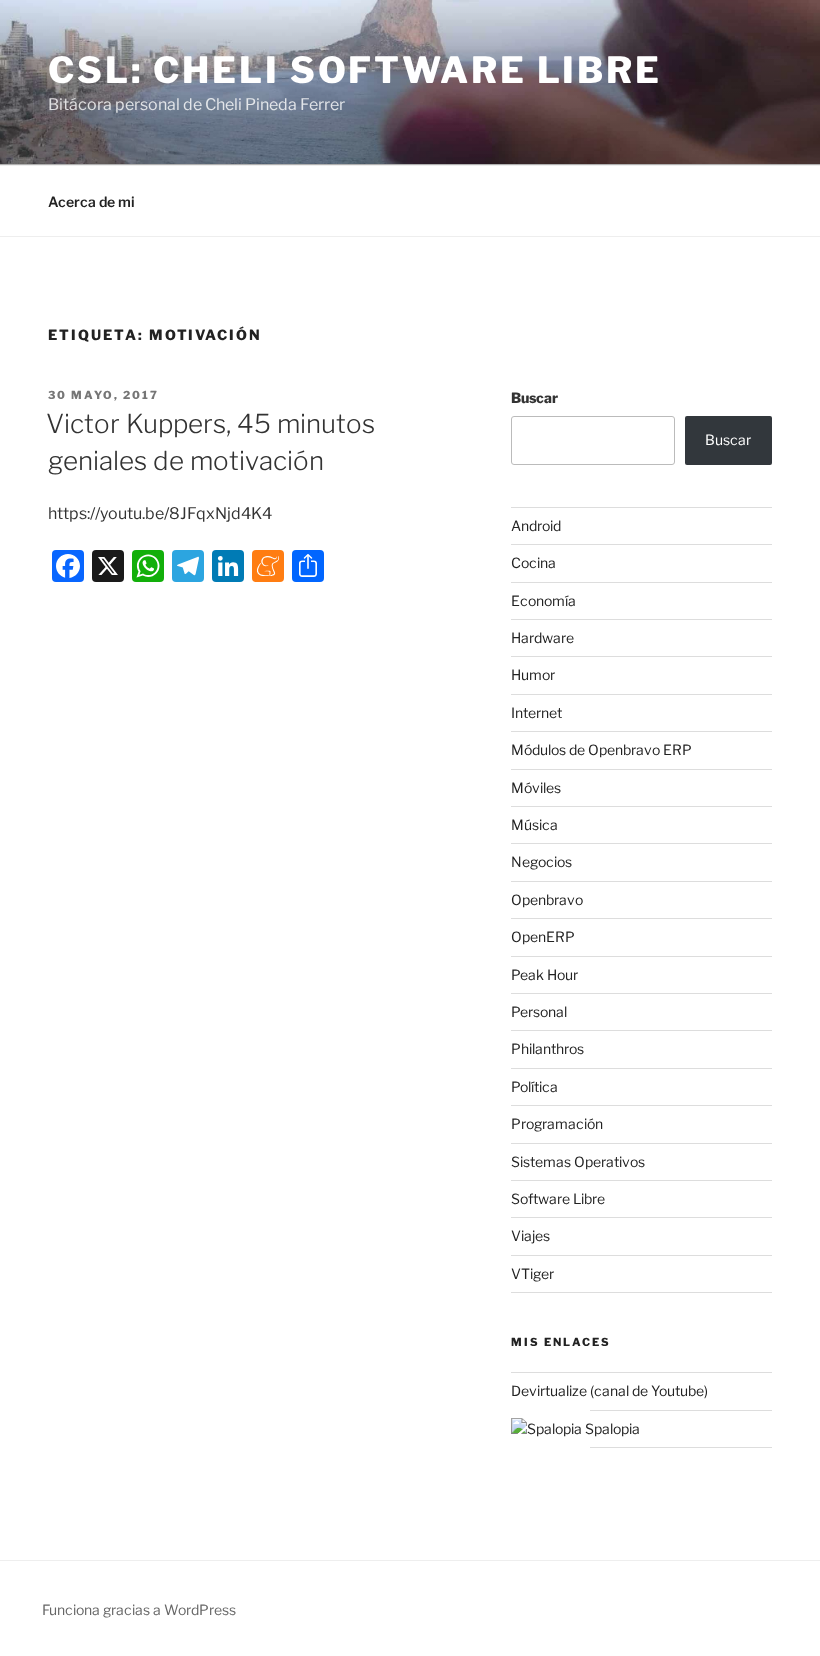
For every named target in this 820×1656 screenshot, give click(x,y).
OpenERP (543, 936)
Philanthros (547, 1048)
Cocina (533, 562)
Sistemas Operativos (578, 1161)
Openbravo (547, 899)
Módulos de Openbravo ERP (601, 749)
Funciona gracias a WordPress (139, 1609)
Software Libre (558, 1198)
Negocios (541, 861)
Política (534, 1086)
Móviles (536, 787)
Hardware (542, 637)
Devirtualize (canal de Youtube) (609, 1390)
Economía (543, 600)
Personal (539, 1011)
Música (534, 824)
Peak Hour (544, 974)
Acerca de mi (91, 201)
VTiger (532, 1273)
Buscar (534, 397)
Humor (533, 674)
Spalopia (611, 1428)
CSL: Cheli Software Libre (355, 70)
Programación (557, 1123)
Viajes (530, 1235)
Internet (536, 712)
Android (536, 525)
